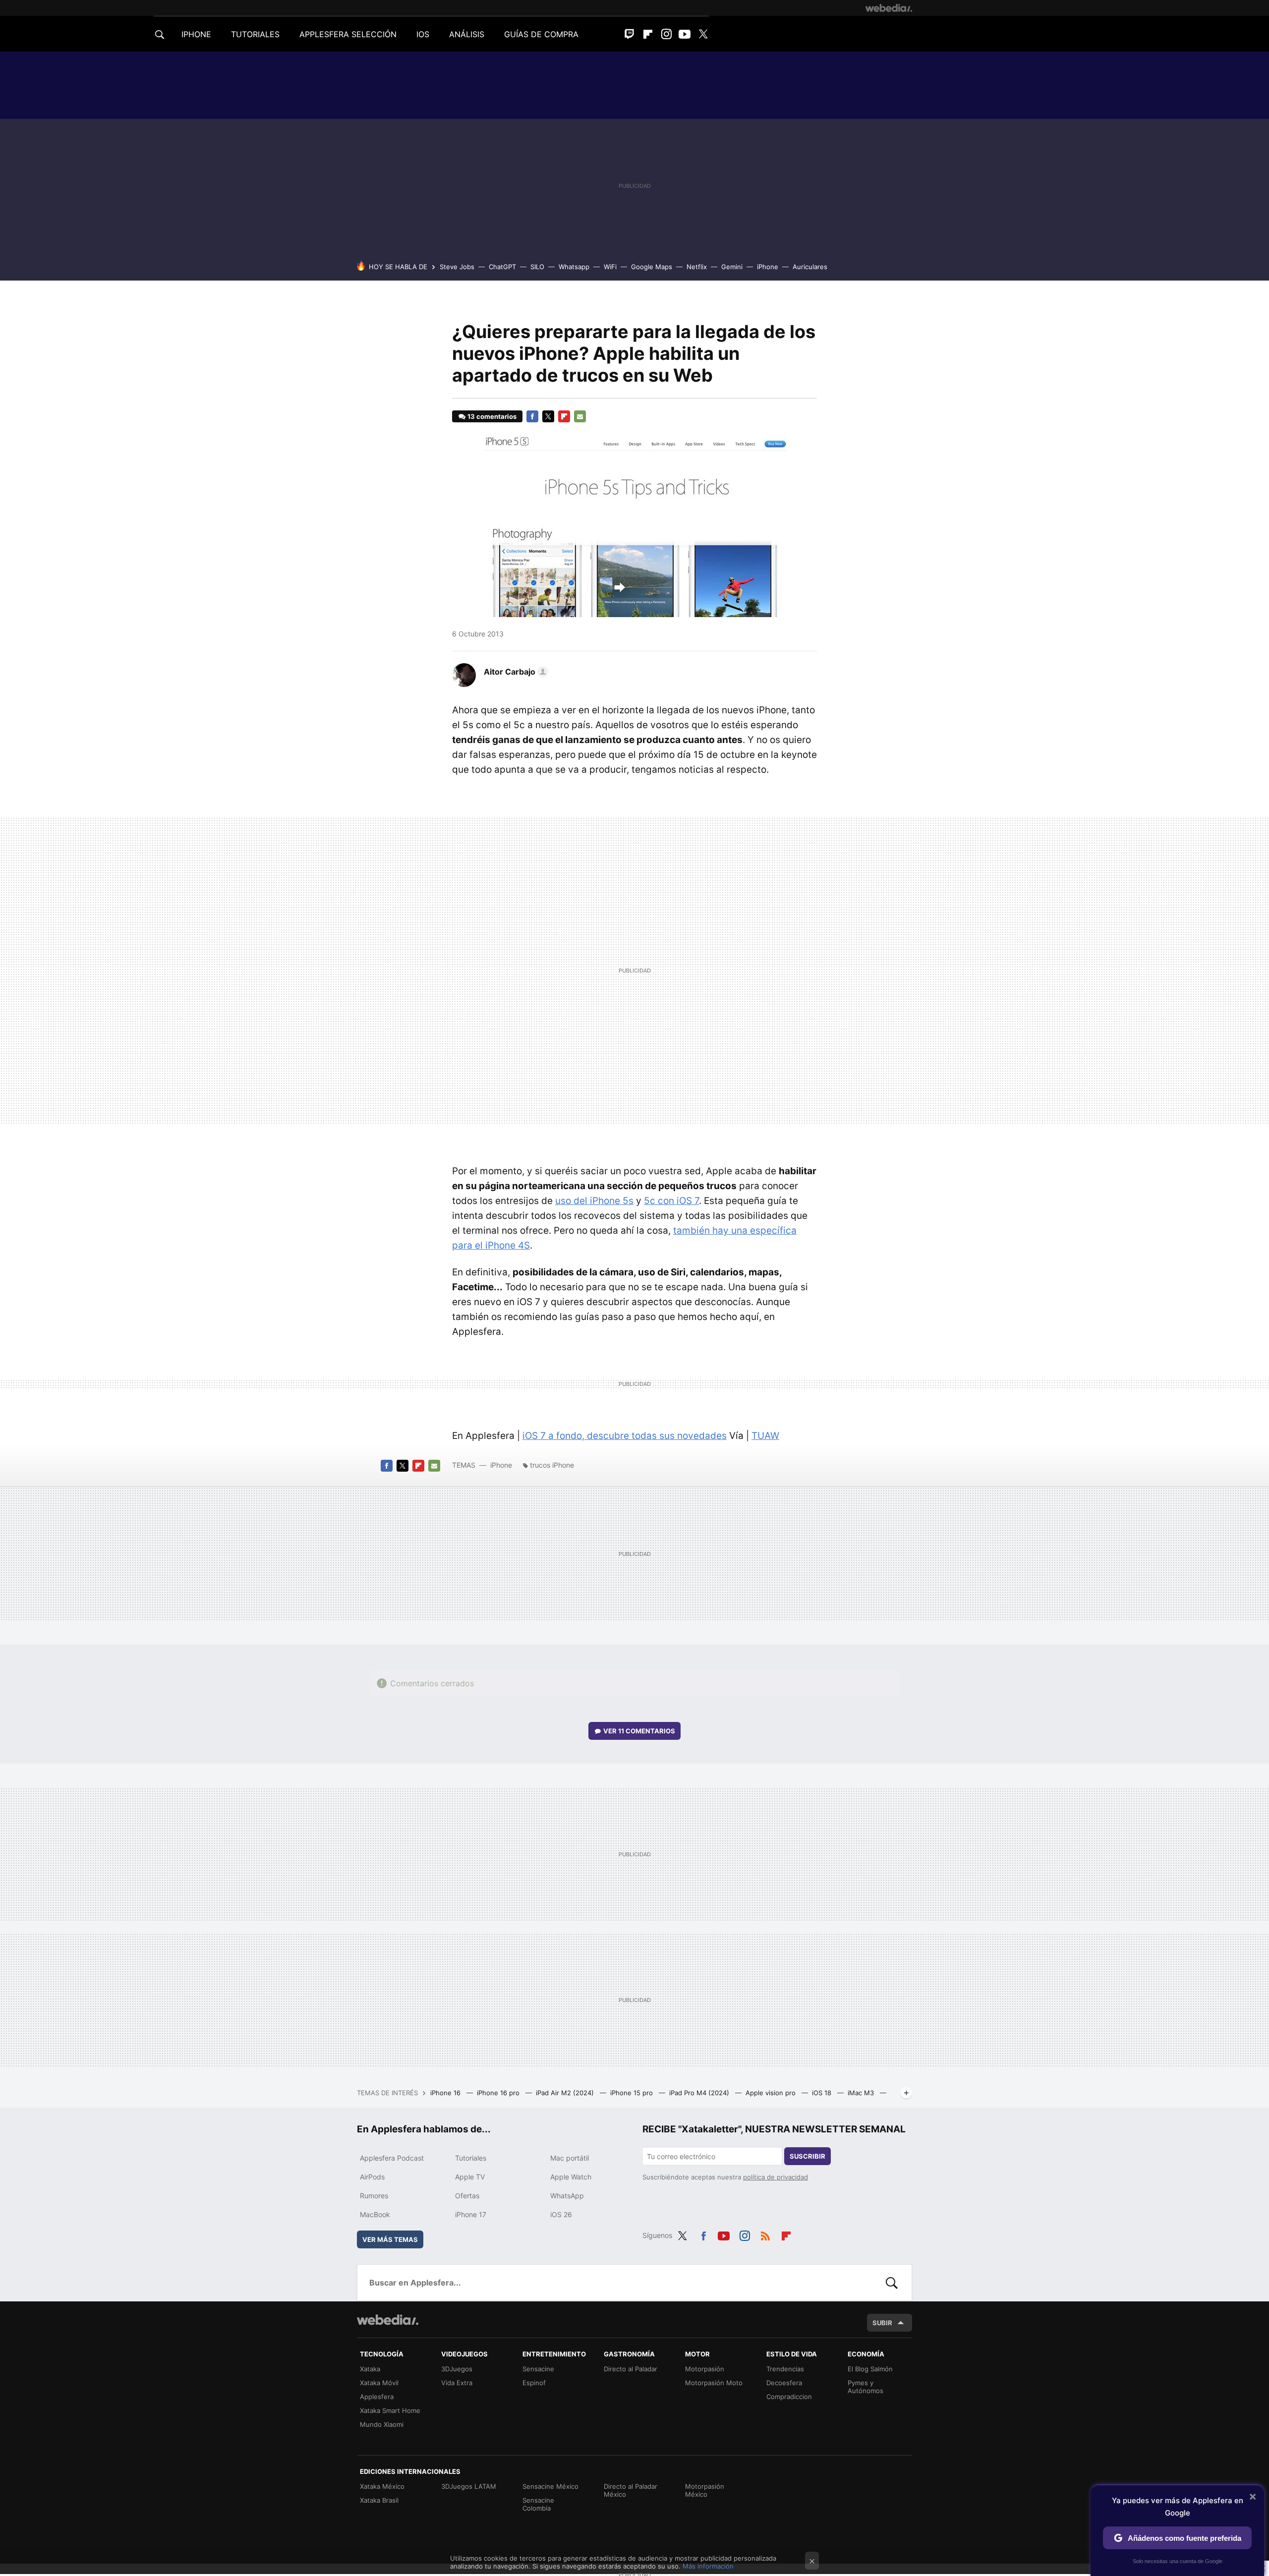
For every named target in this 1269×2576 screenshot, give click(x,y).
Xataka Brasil (379, 2500)
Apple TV (470, 2177)
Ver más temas (390, 2239)
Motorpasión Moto (714, 2383)
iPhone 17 (471, 2214)
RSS (765, 2234)
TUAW (765, 1436)
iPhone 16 (446, 2093)
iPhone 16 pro (499, 2093)
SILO (537, 267)
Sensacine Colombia (538, 2504)
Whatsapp (574, 267)
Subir (882, 2323)
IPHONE (196, 34)
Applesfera (377, 2397)
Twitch (630, 34)
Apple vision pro (772, 2093)
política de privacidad (776, 2177)
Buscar (892, 2283)
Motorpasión (705, 2369)
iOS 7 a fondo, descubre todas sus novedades (625, 1436)
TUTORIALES (255, 34)
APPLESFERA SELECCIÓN (348, 34)
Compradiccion (789, 2397)
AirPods (372, 2177)
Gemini (732, 267)
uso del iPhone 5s (594, 1201)
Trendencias (785, 2369)
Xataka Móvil (379, 2383)
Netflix (697, 267)
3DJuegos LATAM (469, 2486)
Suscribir (808, 2156)
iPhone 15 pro (633, 2093)
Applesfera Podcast (392, 2158)
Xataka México (382, 2486)
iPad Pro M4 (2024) (700, 2093)
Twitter (703, 34)
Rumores (374, 2196)
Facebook (532, 416)
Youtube (685, 34)
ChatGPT (502, 267)
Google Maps (652, 267)
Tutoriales (471, 2158)
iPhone (768, 267)
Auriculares (810, 267)
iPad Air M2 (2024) (566, 2093)
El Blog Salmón (870, 2369)
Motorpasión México (705, 2490)
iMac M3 (862, 2093)
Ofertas (467, 2196)
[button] (515, 672)
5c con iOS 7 (671, 1201)
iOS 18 (823, 2093)
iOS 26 (561, 2214)
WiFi (610, 267)
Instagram (666, 34)
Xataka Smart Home (390, 2410)
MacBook (375, 2214)
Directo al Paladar (631, 2369)
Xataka (370, 2369)
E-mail (580, 416)
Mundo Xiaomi (382, 2424)
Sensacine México (550, 2486)
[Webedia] (889, 8)
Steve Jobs (457, 267)
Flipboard (648, 34)
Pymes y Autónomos (865, 2387)
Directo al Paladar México (631, 2490)
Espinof (534, 2383)
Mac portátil (570, 2158)
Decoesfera (784, 2383)
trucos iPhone (552, 1465)
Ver (639, 1731)
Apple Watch (571, 2177)
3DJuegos (457, 2369)
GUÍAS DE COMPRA (541, 34)
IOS (423, 34)
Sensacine (538, 2369)
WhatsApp (567, 2196)
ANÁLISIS (467, 34)
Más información (708, 2566)
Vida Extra (457, 2383)
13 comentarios (492, 416)
